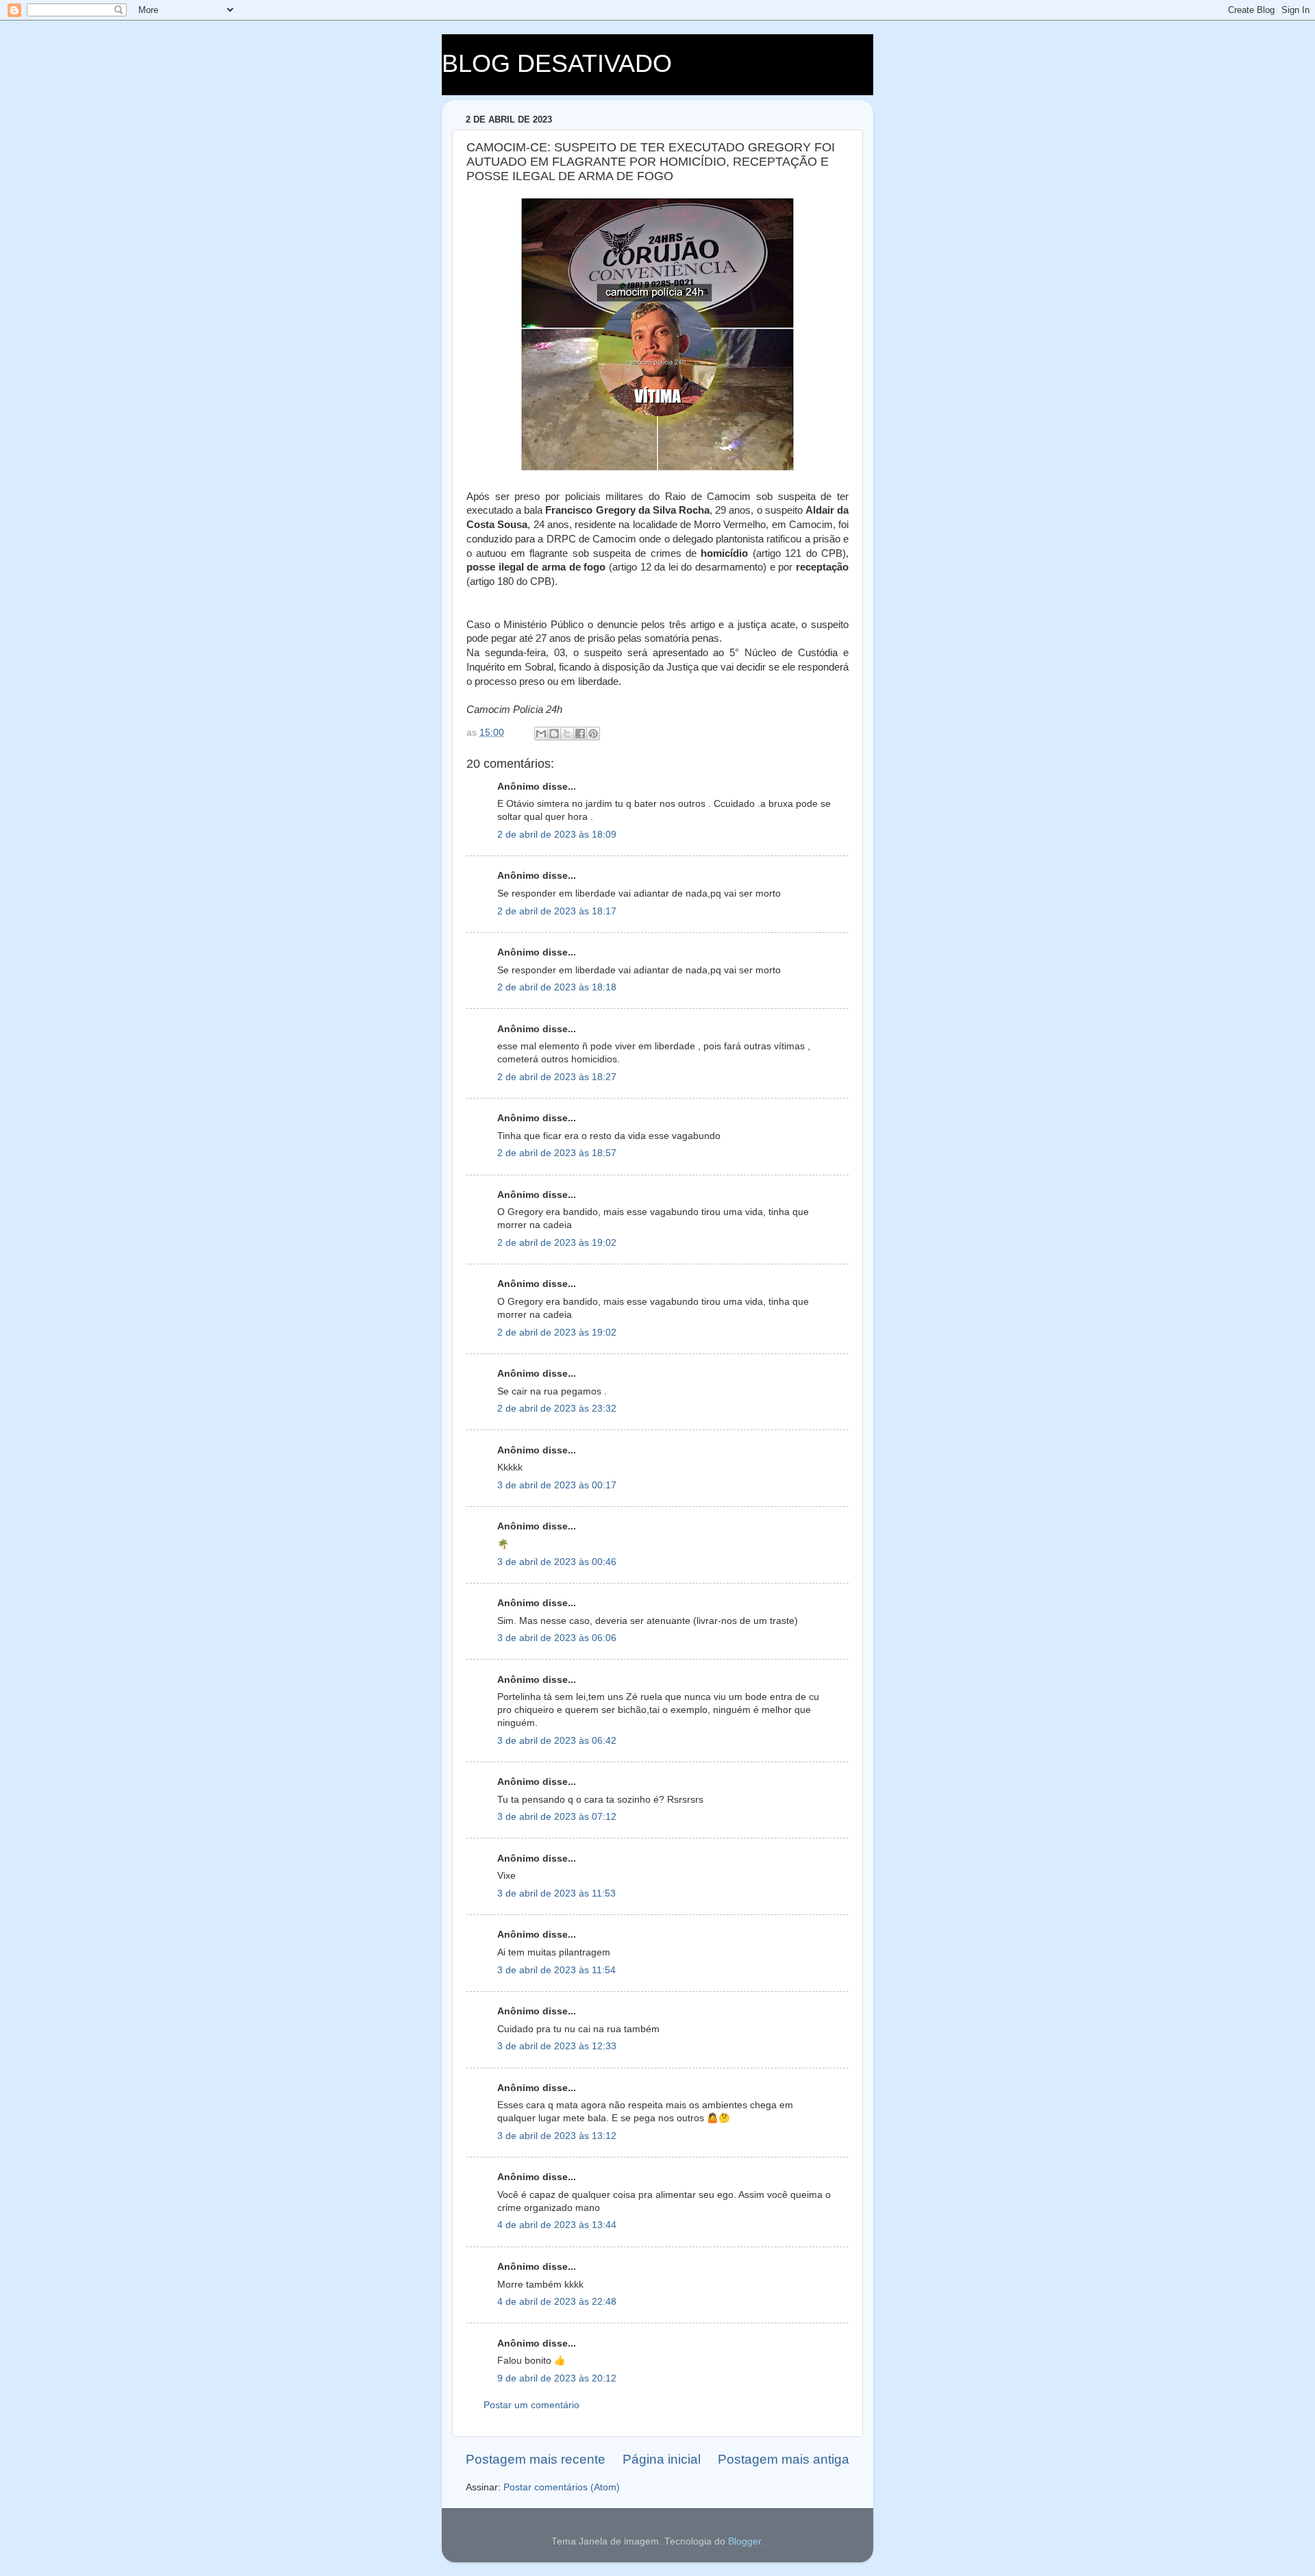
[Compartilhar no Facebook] (580, 734)
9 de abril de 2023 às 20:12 (557, 2378)
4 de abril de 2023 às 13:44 (557, 2225)
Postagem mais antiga (784, 2459)
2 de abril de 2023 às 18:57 (557, 1153)
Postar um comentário (531, 2405)
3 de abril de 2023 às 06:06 (557, 1638)
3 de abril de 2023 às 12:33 (557, 2046)
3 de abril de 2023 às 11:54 (556, 1970)
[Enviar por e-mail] (541, 734)
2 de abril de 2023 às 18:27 (557, 1077)
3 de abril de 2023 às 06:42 (557, 1741)
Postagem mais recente (536, 2459)
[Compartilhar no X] (567, 734)
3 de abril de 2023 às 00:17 (557, 1485)
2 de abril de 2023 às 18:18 (557, 987)
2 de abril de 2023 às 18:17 (557, 911)
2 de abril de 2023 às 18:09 (557, 835)
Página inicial (662, 2459)
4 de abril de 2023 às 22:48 (557, 2302)
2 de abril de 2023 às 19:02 (557, 1243)
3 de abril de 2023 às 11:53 (556, 1893)
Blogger (744, 2541)
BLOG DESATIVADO (557, 63)
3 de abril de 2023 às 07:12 (557, 1817)
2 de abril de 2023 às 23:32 (557, 1409)
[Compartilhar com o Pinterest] (593, 734)
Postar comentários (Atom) (562, 2487)
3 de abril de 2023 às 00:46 (557, 1562)
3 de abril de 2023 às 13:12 (557, 2136)
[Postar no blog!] (554, 734)
